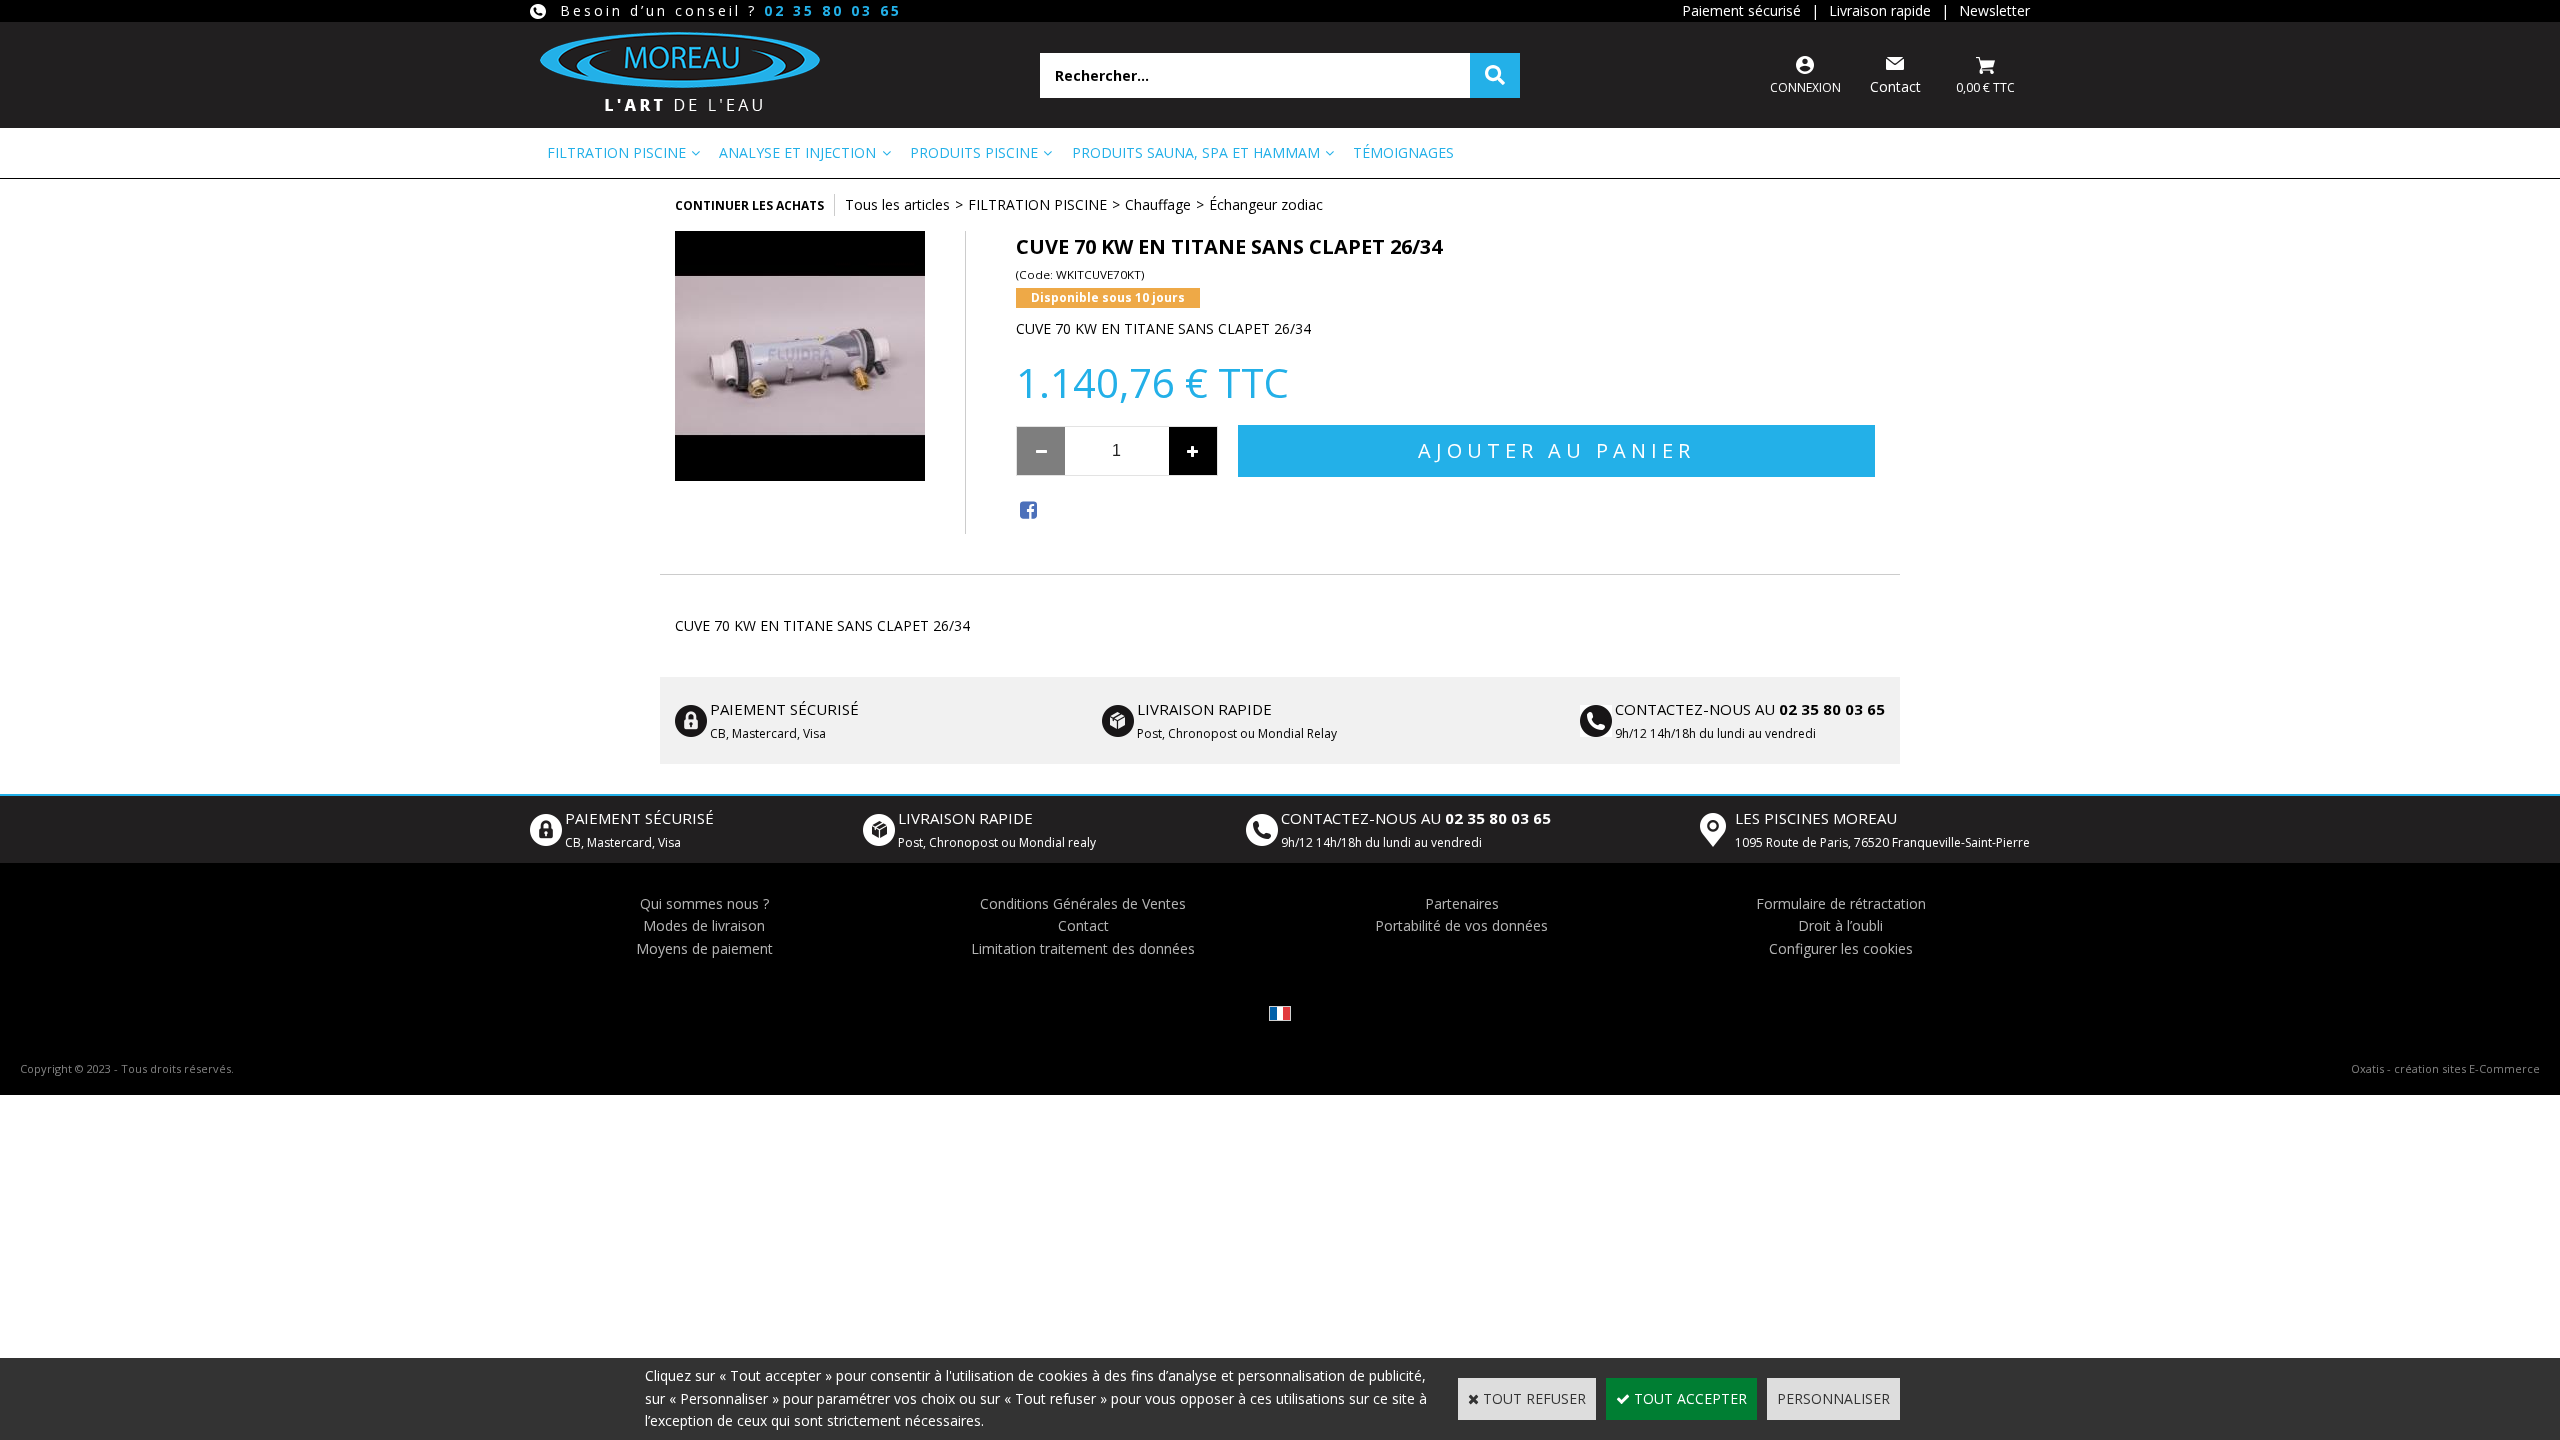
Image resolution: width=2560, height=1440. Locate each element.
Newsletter (1994, 10)
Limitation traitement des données (1083, 948)
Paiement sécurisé (1741, 10)
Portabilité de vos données (1461, 925)
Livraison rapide (1880, 10)
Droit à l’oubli (1840, 925)
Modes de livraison (704, 925)
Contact (1083, 925)
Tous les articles (897, 204)
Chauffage (1158, 204)
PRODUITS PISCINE (974, 152)
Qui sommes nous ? (704, 903)
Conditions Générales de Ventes (1083, 903)
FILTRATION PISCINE (616, 152)
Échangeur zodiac (1266, 204)
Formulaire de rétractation (1841, 903)
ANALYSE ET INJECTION (797, 152)
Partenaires (1462, 903)
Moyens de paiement (704, 948)
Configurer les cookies (1841, 948)
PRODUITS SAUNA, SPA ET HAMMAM (1196, 152)
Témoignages (1403, 152)
